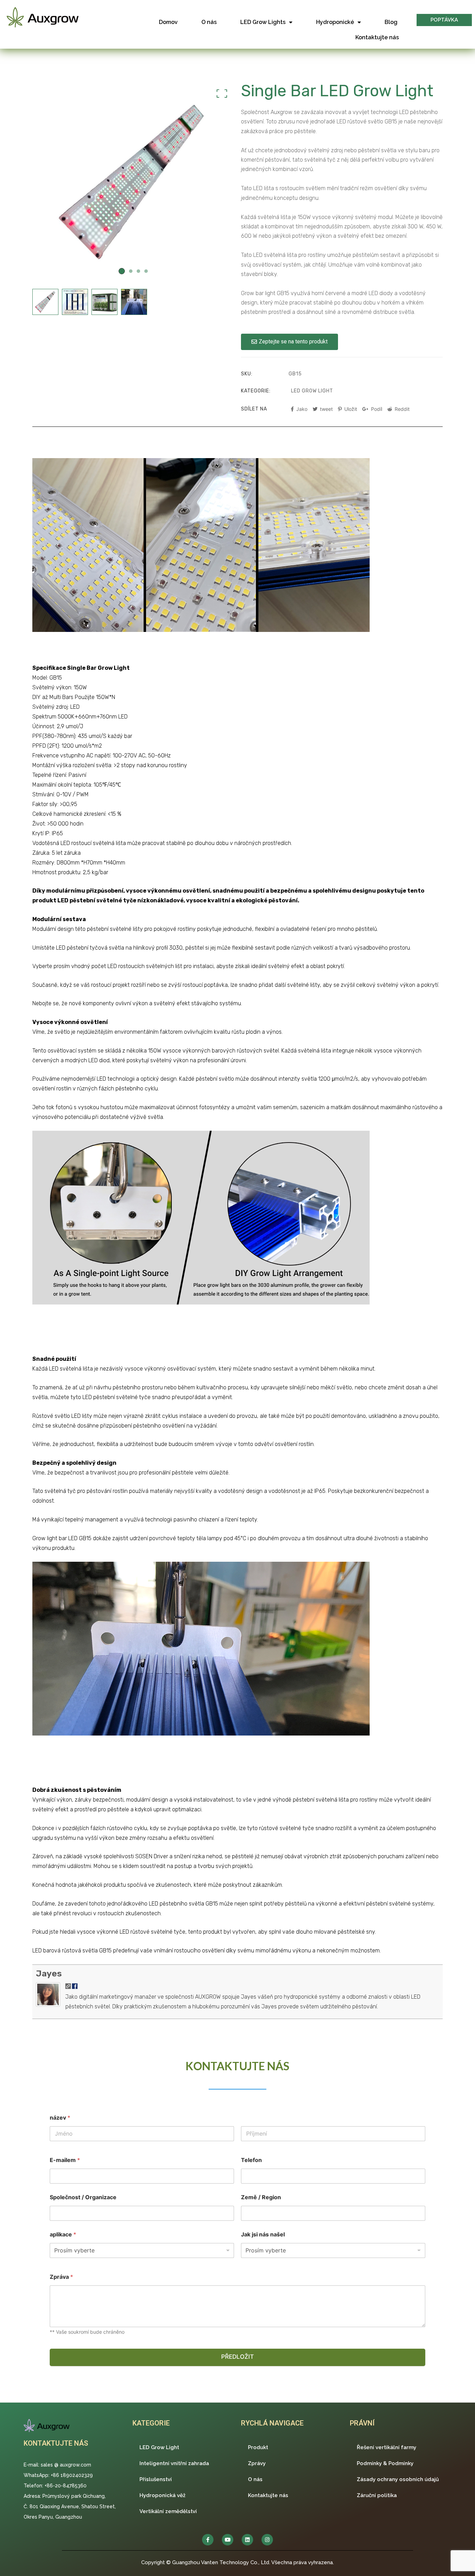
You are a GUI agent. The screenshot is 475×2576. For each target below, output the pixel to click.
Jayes (49, 1973)
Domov (168, 22)
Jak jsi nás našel (263, 2234)
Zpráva (61, 2277)
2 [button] (131, 271)
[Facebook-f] (208, 2540)
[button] (444, 20)
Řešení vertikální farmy (387, 2447)
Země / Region (261, 2197)
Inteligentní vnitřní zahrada (174, 2463)
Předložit (237, 2357)
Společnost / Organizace (83, 2197)
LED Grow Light (312, 391)
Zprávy (257, 2463)
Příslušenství (156, 2479)
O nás (209, 22)
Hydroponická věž (162, 2495)
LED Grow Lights (263, 22)
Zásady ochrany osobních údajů (398, 2479)
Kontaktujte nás (377, 37)
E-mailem (65, 2160)
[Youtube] (228, 2540)
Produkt (258, 2447)
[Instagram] (267, 2540)
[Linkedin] (247, 2540)
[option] (133, 182)
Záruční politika (377, 2495)
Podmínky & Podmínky (385, 2463)
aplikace (63, 2234)
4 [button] (146, 271)
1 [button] (122, 271)
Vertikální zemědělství (168, 2511)
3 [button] (138, 271)
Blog (391, 22)
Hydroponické (335, 22)
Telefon (251, 2160)
